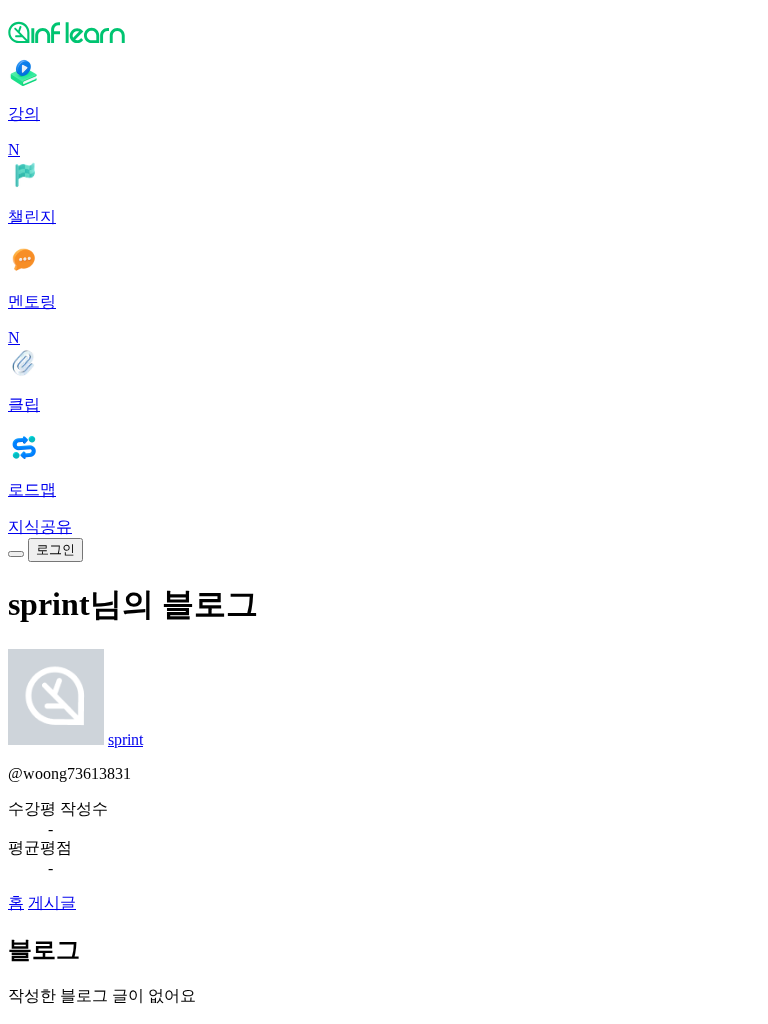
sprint (125, 739)
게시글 (52, 902)
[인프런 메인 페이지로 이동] (384, 32)
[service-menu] (16, 554)
